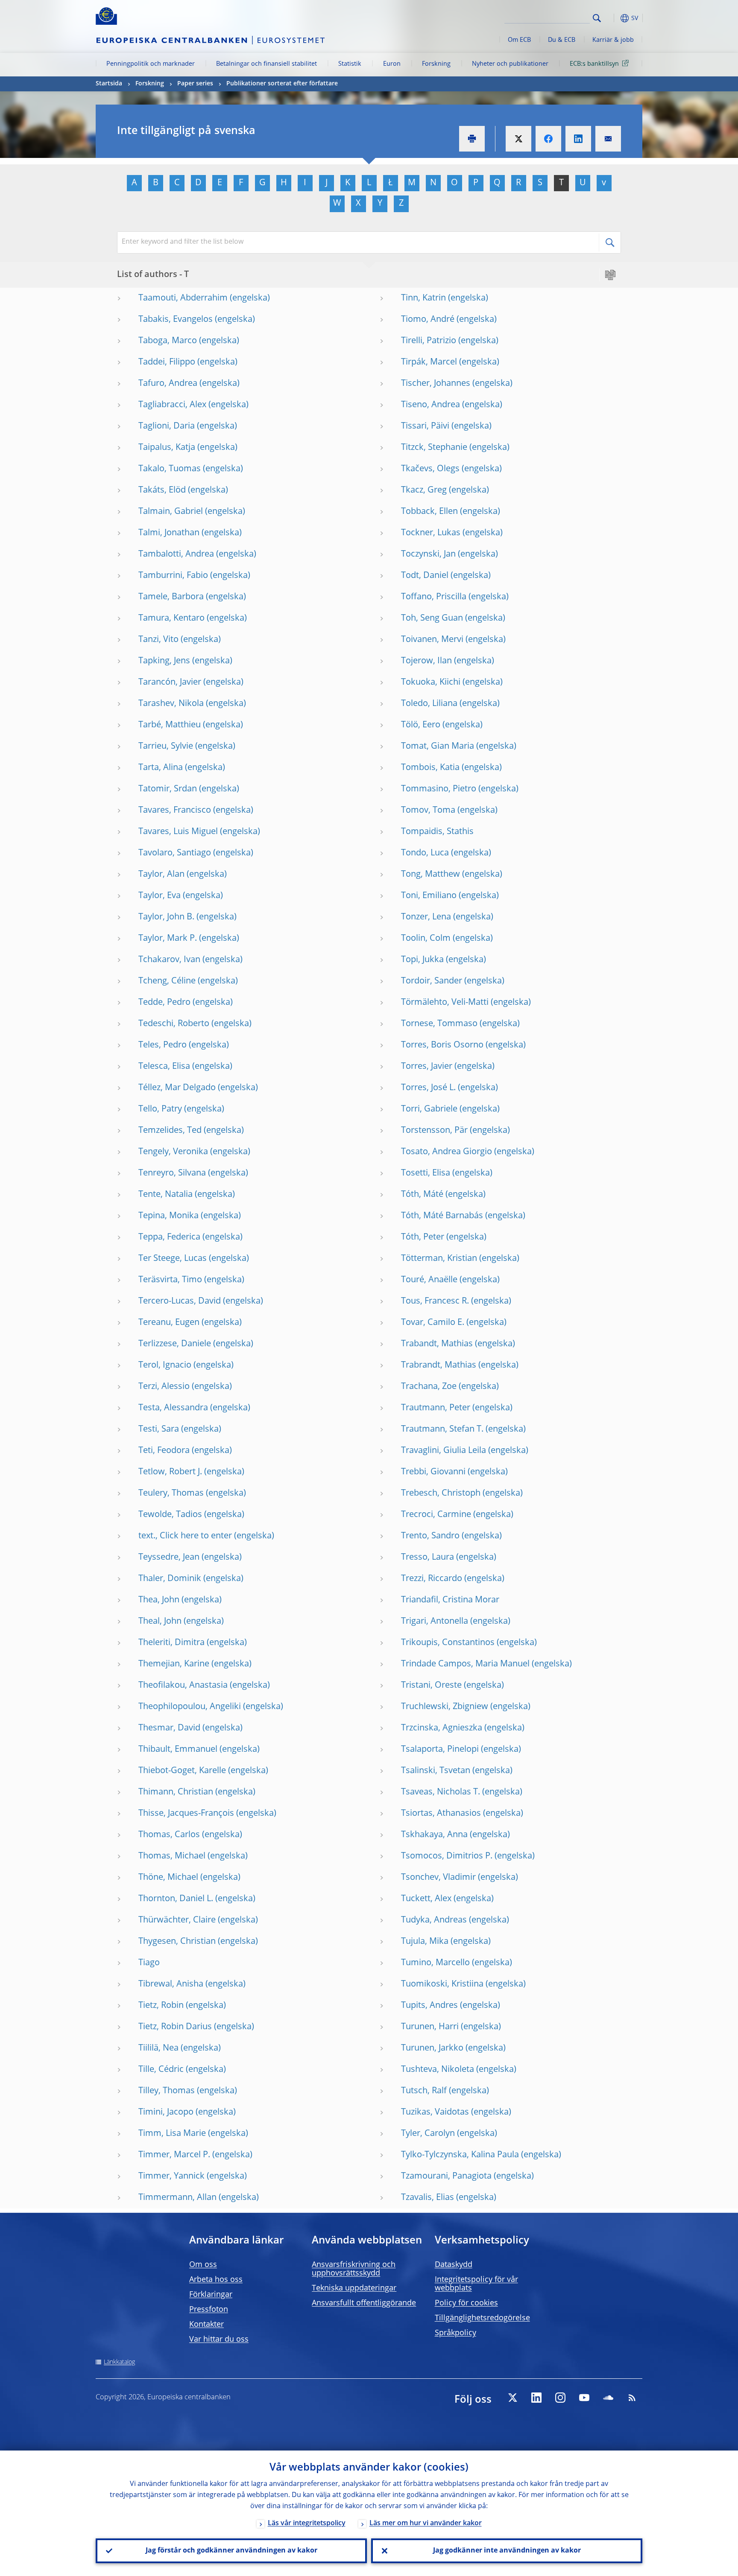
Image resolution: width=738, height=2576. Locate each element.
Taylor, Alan (161, 875)
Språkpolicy (455, 2333)
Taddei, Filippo (167, 362)
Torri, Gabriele (429, 1109)
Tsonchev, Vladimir (438, 1878)
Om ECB (519, 40)
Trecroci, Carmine (436, 1515)
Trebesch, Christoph (441, 1494)
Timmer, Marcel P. (174, 2155)
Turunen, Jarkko (432, 2048)
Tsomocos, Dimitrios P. (447, 1856)
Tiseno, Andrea (430, 405)
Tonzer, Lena (426, 917)
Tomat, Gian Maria (438, 747)
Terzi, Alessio (164, 1387)
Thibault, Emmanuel (178, 1750)
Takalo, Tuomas (170, 469)
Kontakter (206, 2325)
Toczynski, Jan (428, 554)
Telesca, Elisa (164, 1067)
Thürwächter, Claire (177, 1920)
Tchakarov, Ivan (169, 960)
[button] (612, 18)
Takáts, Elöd (162, 490)
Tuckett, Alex (426, 1899)
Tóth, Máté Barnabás (442, 1216)
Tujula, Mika (425, 1942)
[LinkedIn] (536, 2398)
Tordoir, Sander (432, 981)
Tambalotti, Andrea (176, 554)
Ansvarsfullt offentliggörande (364, 2303)
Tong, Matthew (430, 875)
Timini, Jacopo (166, 2112)
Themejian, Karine (174, 1664)
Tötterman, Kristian (439, 1259)
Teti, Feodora (164, 1451)
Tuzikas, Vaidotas (435, 2112)
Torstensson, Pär (434, 1131)
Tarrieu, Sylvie (166, 747)
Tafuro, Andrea (168, 384)
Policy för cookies (466, 2303)
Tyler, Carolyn (428, 2134)
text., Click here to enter (185, 1536)
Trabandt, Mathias (437, 1344)
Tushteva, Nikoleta (438, 2070)
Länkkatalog (119, 2362)
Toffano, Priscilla (434, 597)
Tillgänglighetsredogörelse (482, 2318)
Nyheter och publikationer (510, 64)
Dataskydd (454, 2265)
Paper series (195, 84)
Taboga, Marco (168, 341)
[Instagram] (560, 2398)
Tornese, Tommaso (439, 1024)
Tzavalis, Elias (428, 2198)
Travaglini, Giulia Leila (444, 1451)
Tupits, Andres (429, 2006)
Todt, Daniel (425, 576)
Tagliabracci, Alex (172, 405)
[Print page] (472, 139)
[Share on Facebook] (548, 139)
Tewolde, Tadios (170, 1515)
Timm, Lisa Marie (172, 2134)
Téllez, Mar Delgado (177, 1088)
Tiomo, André (428, 320)
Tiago (149, 1963)
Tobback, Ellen (429, 512)
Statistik (350, 64)
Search (597, 18)
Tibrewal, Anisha (171, 1984)
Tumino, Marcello (435, 1963)
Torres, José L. (428, 1088)
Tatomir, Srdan (168, 789)
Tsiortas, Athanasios (441, 1814)
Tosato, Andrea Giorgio (447, 1152)
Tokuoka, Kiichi (431, 683)
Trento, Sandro (430, 1536)
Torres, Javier (427, 1067)
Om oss (203, 2265)
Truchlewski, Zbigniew (445, 1707)
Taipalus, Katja (167, 448)
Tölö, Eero (421, 725)
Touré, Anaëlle (429, 1280)
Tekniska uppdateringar (354, 2288)
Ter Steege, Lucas (173, 1259)
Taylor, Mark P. (168, 939)
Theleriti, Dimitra (171, 1643)
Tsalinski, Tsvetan (436, 1771)
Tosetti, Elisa (426, 1173)
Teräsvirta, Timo (170, 1280)
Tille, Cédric (161, 2070)
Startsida (109, 84)
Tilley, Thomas (167, 2091)
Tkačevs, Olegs (430, 469)
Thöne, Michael (168, 1878)
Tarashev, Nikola (171, 704)
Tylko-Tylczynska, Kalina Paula (460, 2155)
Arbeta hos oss (216, 2280)
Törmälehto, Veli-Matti (445, 1003)
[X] (512, 2398)
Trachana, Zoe (429, 1387)
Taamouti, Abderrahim (183, 298)
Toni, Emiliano (429, 896)
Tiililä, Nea (158, 2048)
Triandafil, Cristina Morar (450, 1600)
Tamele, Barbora (171, 597)
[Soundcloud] (608, 2398)
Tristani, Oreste (431, 1686)
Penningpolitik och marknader (151, 64)
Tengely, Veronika (173, 1152)
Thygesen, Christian (177, 1942)
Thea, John (159, 1600)
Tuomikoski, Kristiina (442, 1984)
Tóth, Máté (422, 1195)
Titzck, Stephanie (434, 448)
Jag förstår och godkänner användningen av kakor (231, 2551)
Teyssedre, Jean (169, 1558)
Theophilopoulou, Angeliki (190, 1707)
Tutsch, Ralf (424, 2091)
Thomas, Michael (172, 1856)
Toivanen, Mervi (432, 640)
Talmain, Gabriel (171, 512)
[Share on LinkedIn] (578, 139)
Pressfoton (209, 2310)
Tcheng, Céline (167, 981)
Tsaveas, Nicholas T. (441, 1792)
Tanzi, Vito (158, 640)
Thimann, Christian (176, 1792)
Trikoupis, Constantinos (448, 1643)
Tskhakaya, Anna (434, 1835)
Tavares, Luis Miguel (178, 832)
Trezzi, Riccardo (432, 1579)
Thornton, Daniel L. (176, 1899)
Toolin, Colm (426, 939)
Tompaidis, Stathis (437, 832)
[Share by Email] (608, 139)
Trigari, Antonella (435, 1622)
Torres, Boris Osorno (442, 1045)
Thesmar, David (169, 1728)
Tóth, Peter (423, 1237)
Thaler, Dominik (170, 1579)
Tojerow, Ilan (426, 661)
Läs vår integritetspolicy (307, 2523)
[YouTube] (584, 2398)
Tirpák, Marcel (429, 362)
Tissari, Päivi (425, 426)
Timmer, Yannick (171, 2176)
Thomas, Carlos (169, 1835)
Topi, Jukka (422, 960)
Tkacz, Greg (424, 490)
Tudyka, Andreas (434, 1920)
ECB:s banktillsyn (594, 64)
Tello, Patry (160, 1109)
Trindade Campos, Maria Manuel (465, 1664)
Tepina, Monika (168, 1216)
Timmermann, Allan (177, 2198)
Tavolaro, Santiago (175, 853)
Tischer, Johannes (436, 384)
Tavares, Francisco (175, 811)
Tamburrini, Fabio (173, 576)
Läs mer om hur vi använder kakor (426, 2523)
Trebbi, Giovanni (433, 1472)
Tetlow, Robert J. (170, 1472)
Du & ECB (562, 40)
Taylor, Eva (160, 896)
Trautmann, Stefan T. (442, 1429)
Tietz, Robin (161, 2006)
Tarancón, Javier (170, 683)
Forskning (436, 64)
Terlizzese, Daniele (175, 1344)
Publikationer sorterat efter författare (282, 84)
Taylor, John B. (166, 917)
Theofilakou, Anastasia (183, 1686)
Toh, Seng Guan (432, 618)
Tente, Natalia (165, 1195)
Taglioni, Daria (167, 426)
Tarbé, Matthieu (170, 725)
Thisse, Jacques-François (186, 1814)
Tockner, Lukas (431, 533)
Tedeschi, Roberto (174, 1024)
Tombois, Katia (430, 768)
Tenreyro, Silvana (172, 1173)
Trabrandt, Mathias (439, 1365)
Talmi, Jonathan (169, 533)
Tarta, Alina (161, 768)
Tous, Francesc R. (435, 1301)
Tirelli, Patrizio (429, 341)
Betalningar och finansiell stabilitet (266, 64)
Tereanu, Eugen (169, 1323)
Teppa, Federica (169, 1237)
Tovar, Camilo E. (433, 1323)
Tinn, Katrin (423, 298)
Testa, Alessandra (173, 1408)
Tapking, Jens (164, 661)
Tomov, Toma (428, 811)
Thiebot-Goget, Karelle (182, 1771)
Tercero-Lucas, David (180, 1301)
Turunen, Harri (430, 2027)
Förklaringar (211, 2295)
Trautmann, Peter (436, 1408)
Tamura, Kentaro (171, 618)
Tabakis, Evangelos (176, 320)
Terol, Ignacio (165, 1365)
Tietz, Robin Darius (175, 2027)
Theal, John (160, 1622)
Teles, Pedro (163, 1045)
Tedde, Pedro (164, 1003)
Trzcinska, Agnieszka (442, 1728)
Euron (392, 64)
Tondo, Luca (425, 853)
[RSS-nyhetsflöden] (632, 2398)
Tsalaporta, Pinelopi (440, 1750)
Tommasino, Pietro (439, 789)
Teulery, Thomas (171, 1494)
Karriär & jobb (613, 40)
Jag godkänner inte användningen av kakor (507, 2551)
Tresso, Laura (428, 1558)
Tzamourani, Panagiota (446, 2176)
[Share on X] (518, 139)
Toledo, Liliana (429, 704)
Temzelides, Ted (170, 1131)
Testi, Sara (159, 1429)
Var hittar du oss (219, 2340)
